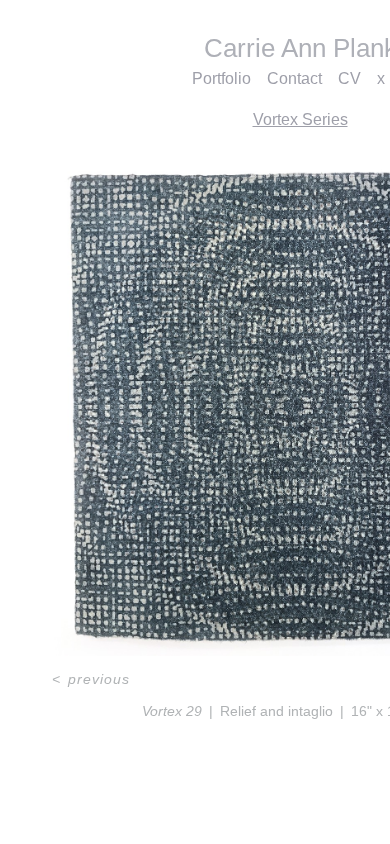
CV (349, 78)
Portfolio (221, 78)
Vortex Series (300, 119)
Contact (294, 78)
